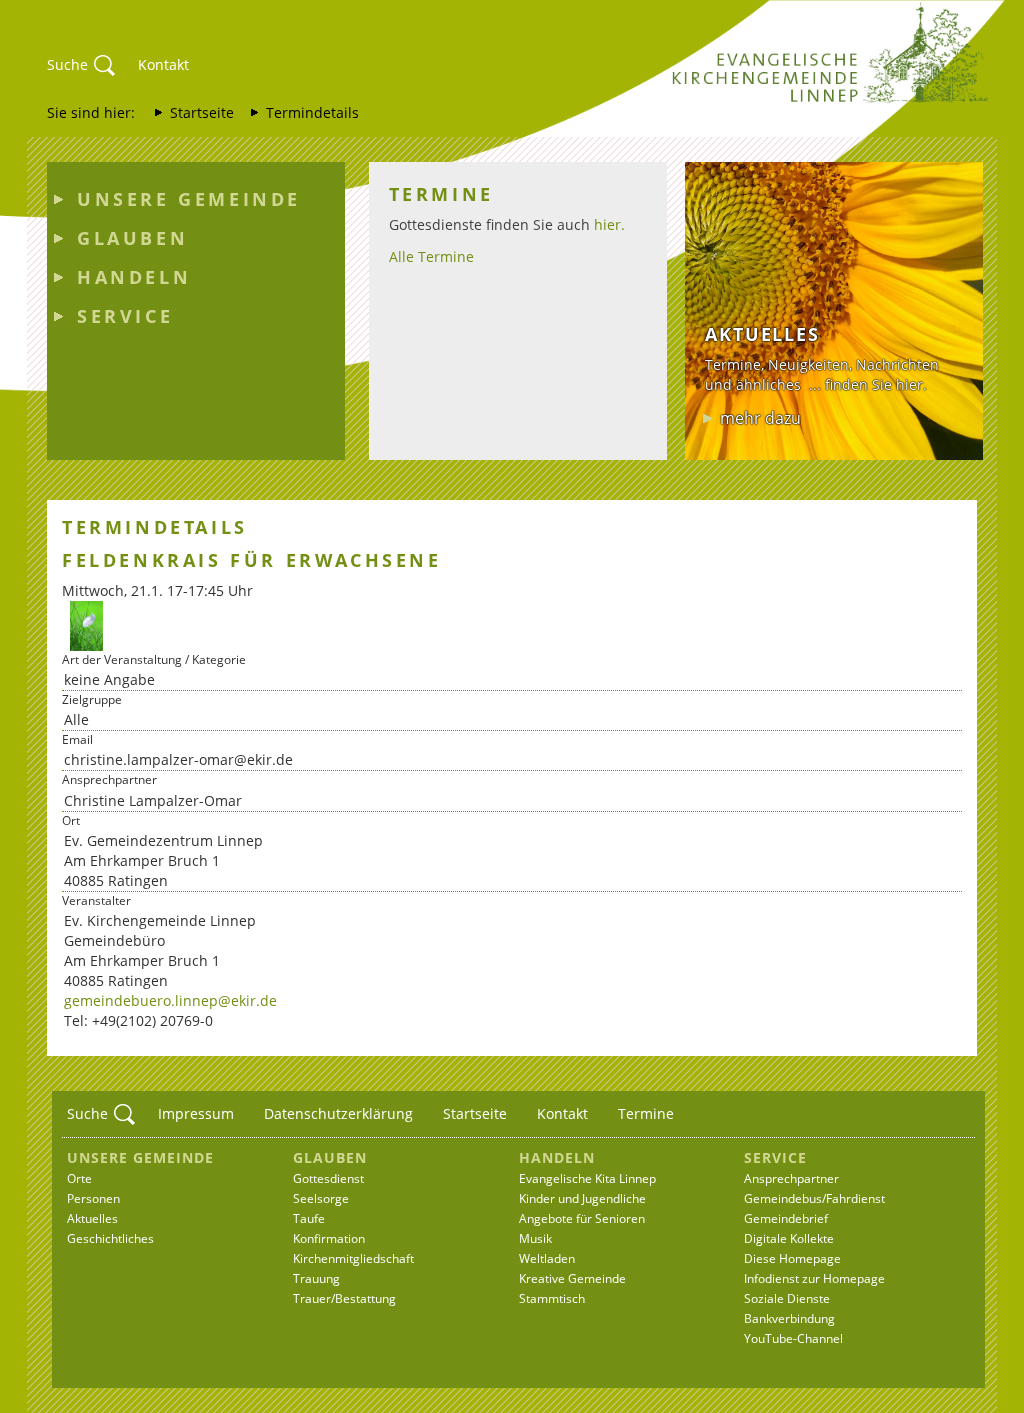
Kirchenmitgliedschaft (353, 1258)
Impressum (196, 1113)
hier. (609, 224)
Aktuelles (92, 1218)
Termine (646, 1113)
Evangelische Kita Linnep (587, 1178)
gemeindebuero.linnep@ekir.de (170, 1000)
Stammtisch (552, 1298)
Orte (79, 1178)
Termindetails (312, 112)
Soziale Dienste (787, 1298)
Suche (67, 64)
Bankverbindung (789, 1318)
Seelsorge (321, 1198)
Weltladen (547, 1258)
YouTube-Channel (793, 1338)
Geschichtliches (110, 1238)
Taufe (309, 1218)
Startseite (202, 112)
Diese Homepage (792, 1258)
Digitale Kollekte (789, 1238)
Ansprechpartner (791, 1178)
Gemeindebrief (786, 1218)
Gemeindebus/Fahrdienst (814, 1198)
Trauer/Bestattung (344, 1298)
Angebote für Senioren (582, 1218)
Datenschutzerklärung (338, 1113)
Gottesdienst (328, 1178)
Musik (535, 1238)
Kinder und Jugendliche (582, 1198)
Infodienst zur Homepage (814, 1278)
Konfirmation (329, 1238)
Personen (93, 1198)
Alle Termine (431, 256)
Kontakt (163, 64)
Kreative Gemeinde (572, 1278)
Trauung (316, 1278)
